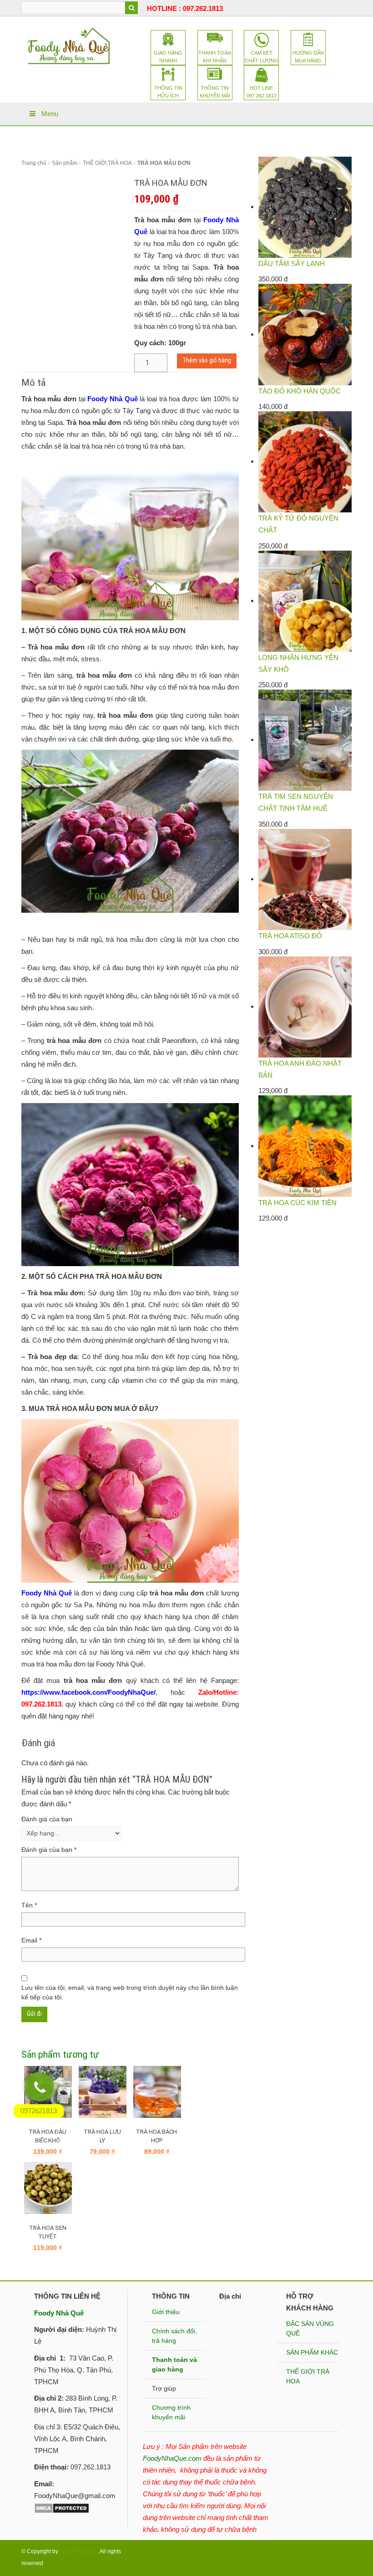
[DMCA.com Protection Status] (62, 2507)
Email (31, 1940)
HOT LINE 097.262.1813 (262, 92)
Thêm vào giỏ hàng (207, 360)
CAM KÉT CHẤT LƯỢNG (262, 57)
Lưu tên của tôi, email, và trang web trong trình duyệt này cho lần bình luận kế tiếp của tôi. (130, 1992)
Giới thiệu (166, 2312)
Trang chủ (34, 163)
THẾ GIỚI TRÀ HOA (107, 163)
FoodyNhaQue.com (172, 2458)
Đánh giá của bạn (47, 1819)
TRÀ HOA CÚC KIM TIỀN (297, 1203)
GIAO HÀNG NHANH (168, 57)
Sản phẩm (65, 163)
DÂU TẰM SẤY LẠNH (292, 263)
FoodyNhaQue (78, 2551)
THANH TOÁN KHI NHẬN (215, 57)
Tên (29, 1905)
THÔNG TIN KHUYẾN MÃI (215, 92)
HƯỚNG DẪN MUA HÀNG (308, 57)
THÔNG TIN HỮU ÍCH (168, 92)
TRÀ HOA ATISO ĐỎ (290, 936)
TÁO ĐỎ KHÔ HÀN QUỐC (300, 391)
